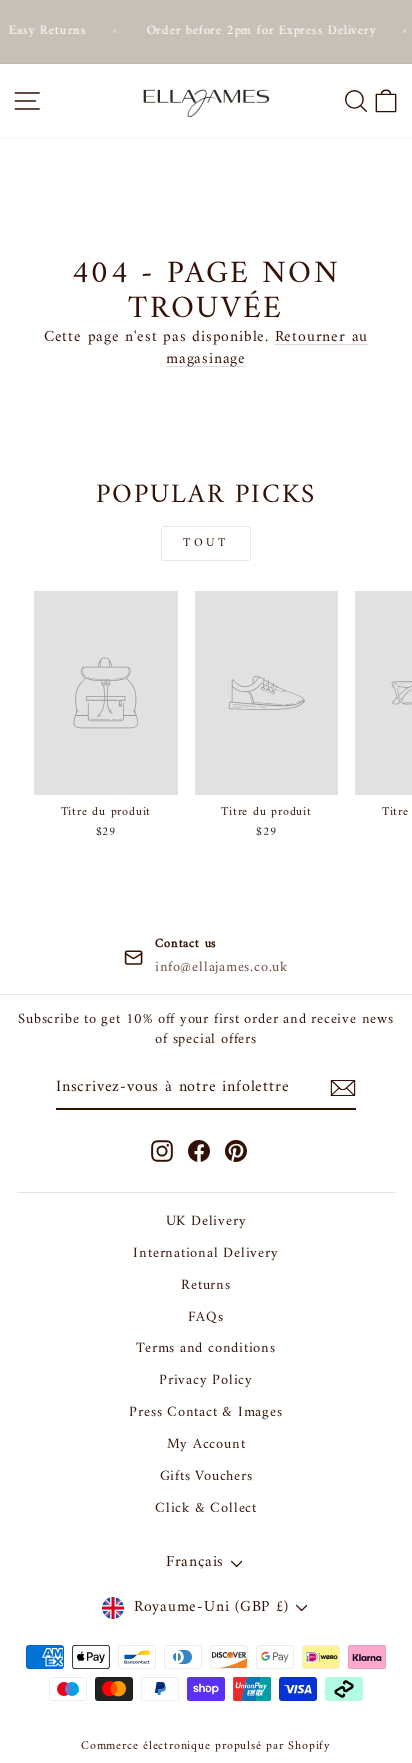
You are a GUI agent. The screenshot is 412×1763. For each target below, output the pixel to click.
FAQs (205, 1317)
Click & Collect (206, 1508)
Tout (205, 543)
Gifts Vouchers (206, 1476)
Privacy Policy (206, 1380)
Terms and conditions (206, 1348)
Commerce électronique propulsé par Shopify (206, 1746)
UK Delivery (206, 1221)
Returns (205, 1285)
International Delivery (205, 1253)
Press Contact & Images (205, 1412)
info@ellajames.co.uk (221, 968)
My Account (206, 1444)
